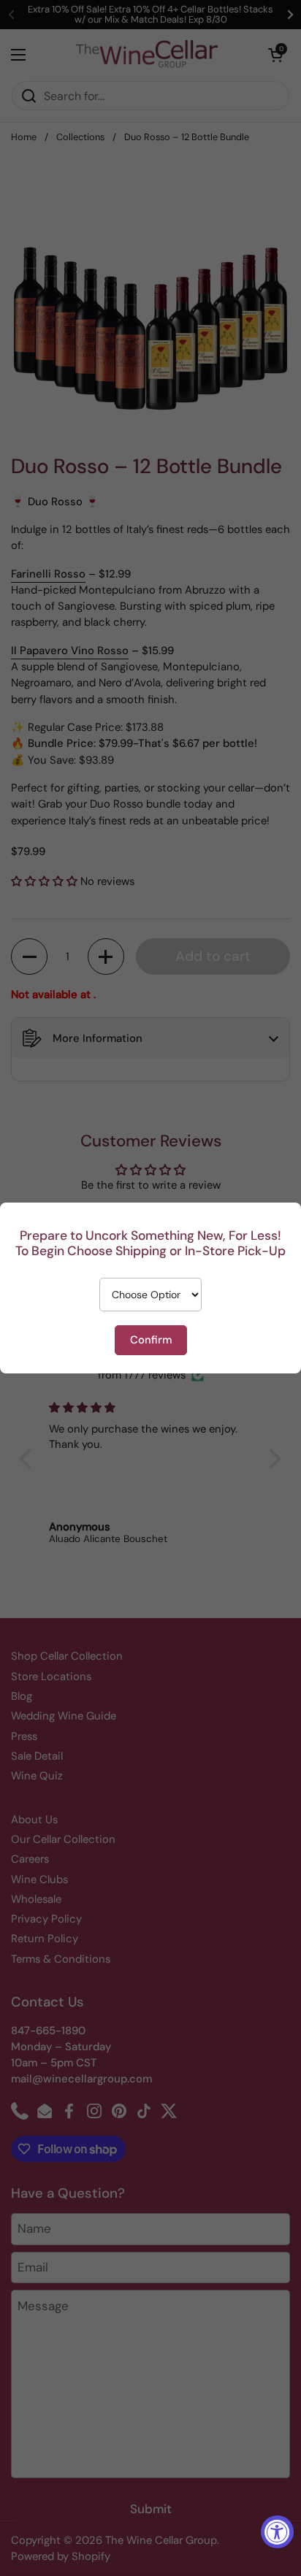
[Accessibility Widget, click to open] (277, 2532)
